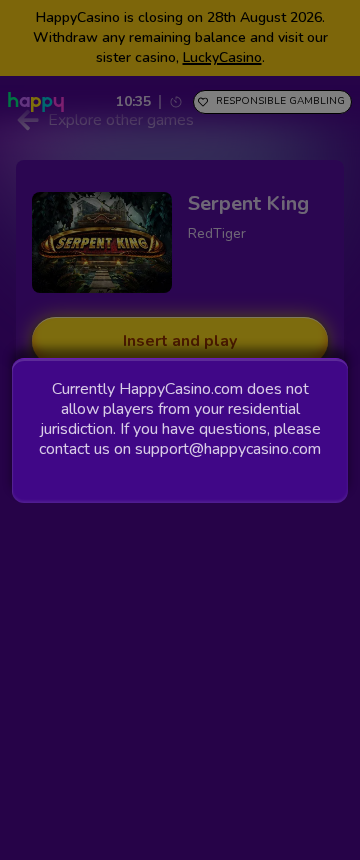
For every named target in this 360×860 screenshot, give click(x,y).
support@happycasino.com (228, 449)
